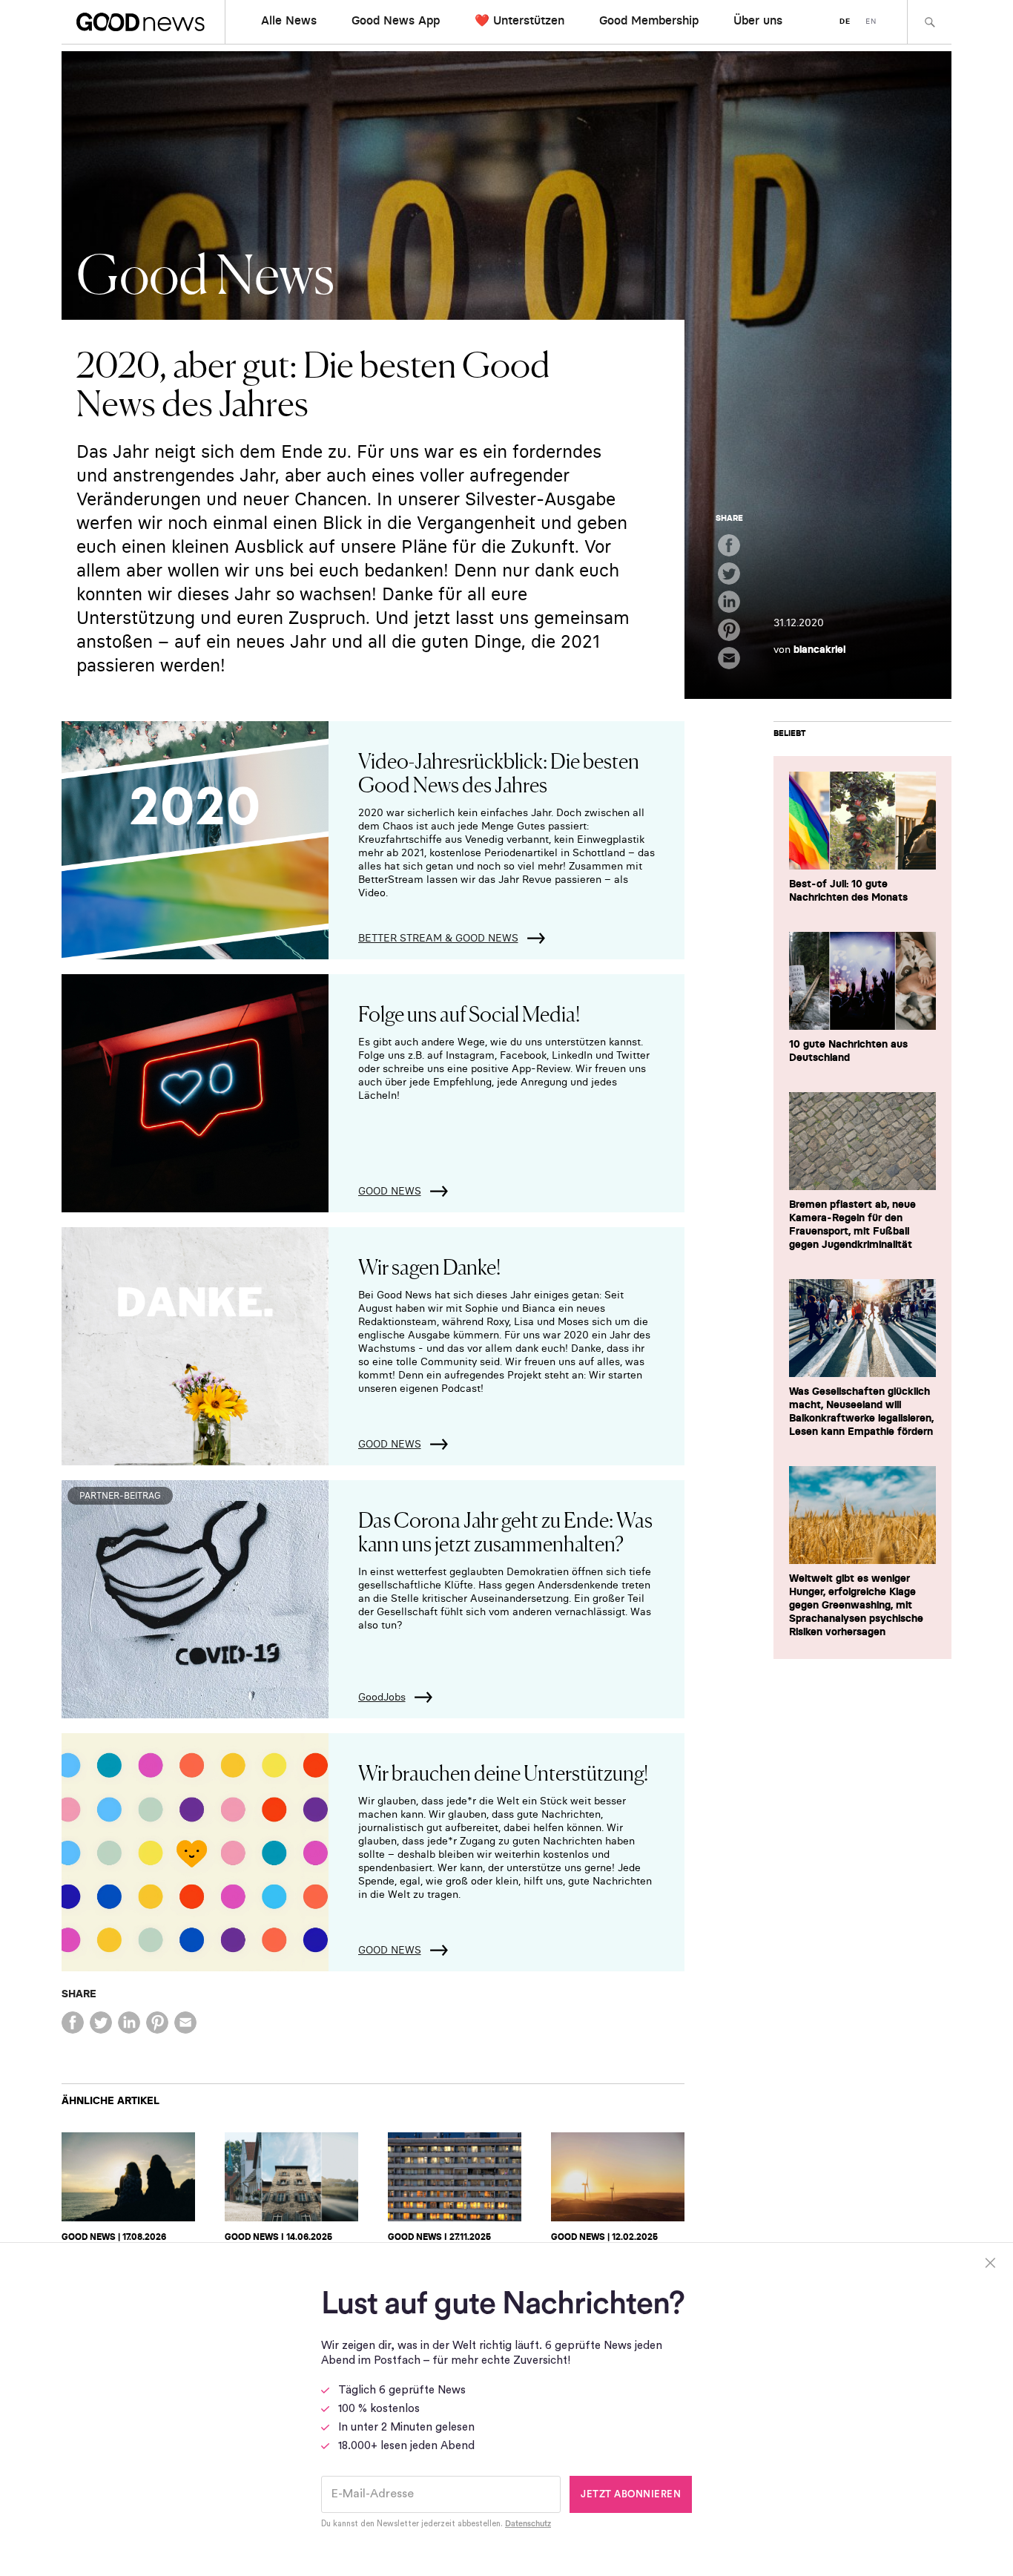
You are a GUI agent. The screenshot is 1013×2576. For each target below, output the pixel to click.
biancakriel (819, 649)
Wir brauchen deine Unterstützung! (503, 1772)
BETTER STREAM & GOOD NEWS (438, 938)
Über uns (758, 20)
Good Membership (649, 20)
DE (845, 21)
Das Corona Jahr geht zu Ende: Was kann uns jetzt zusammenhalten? (505, 1531)
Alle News (289, 20)
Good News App (396, 20)
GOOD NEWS (390, 1191)
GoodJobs (382, 1697)
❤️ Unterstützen (519, 20)
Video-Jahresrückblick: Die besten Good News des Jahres (499, 772)
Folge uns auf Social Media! (469, 1013)
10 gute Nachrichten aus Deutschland (848, 1051)
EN (871, 21)
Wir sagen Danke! (429, 1266)
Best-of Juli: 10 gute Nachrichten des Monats (848, 890)
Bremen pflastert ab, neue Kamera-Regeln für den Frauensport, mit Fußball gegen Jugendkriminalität (852, 1224)
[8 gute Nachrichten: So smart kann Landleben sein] (291, 2177)
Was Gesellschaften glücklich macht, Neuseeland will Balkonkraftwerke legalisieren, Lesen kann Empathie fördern (861, 1411)
